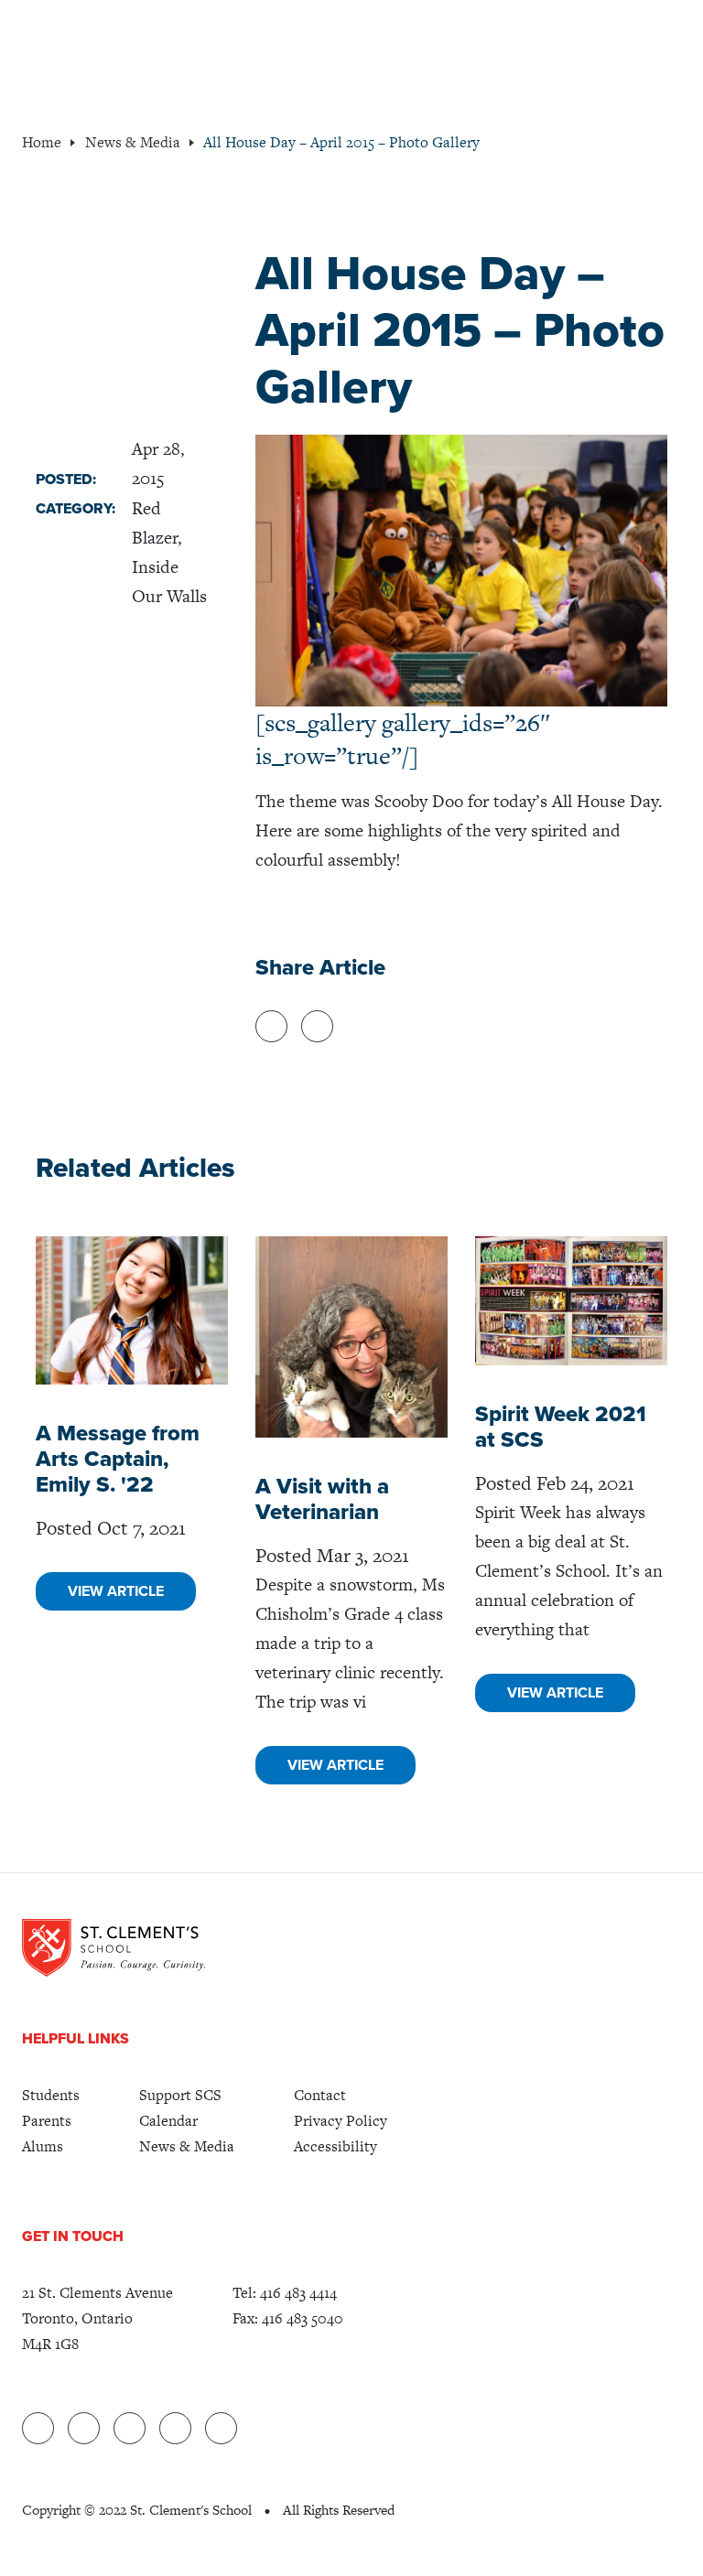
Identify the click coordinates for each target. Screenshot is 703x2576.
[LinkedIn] (38, 2428)
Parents (47, 2121)
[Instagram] (221, 2428)
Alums (43, 2146)
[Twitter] (130, 2428)
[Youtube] (175, 2428)
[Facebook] (84, 2428)
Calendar (168, 2121)
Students (51, 2095)
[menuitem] (51, 2096)
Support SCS (180, 2095)
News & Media (187, 2146)
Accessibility (335, 2146)
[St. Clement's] (114, 1947)
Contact (320, 2095)
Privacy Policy (341, 2121)
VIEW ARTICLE (116, 1591)
